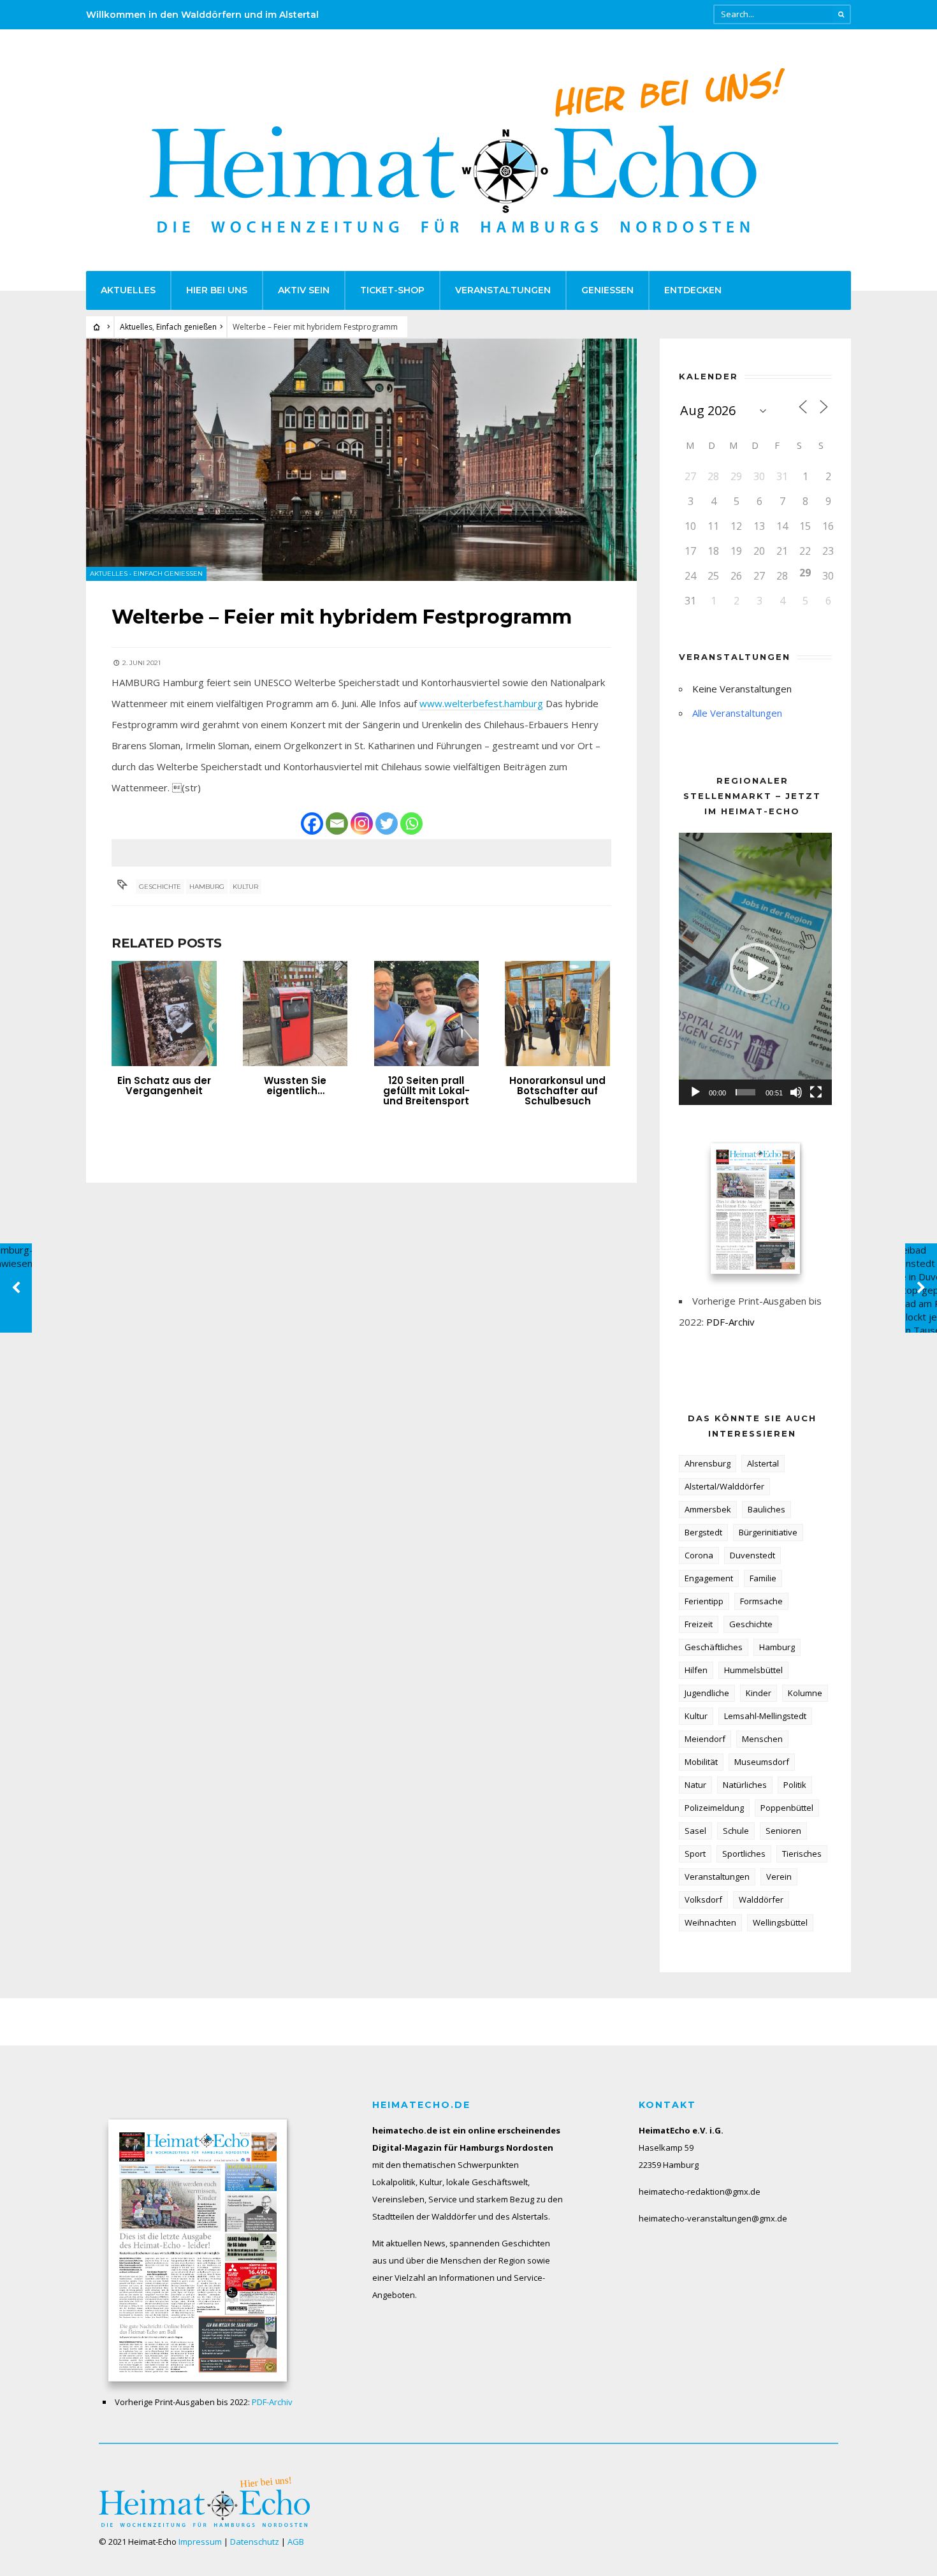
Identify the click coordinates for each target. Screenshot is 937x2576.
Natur (695, 1785)
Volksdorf (703, 1899)
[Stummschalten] (796, 1092)
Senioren (783, 1831)
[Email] (337, 823)
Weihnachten (710, 1922)
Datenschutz (255, 2542)
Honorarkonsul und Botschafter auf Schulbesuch (557, 1091)
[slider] (745, 1092)
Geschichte (160, 887)
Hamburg (207, 887)
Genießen (607, 290)
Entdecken (693, 290)
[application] (755, 969)
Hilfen (696, 1670)
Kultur (245, 887)
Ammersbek (708, 1509)
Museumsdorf (762, 1762)
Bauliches (766, 1509)
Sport (695, 1854)
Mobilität (701, 1762)
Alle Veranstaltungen (737, 713)
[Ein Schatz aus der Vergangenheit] (164, 1014)
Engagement (709, 1578)
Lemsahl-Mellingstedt (765, 1716)
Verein (779, 1877)
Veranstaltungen (503, 290)
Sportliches (744, 1854)
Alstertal (763, 1463)
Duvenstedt (752, 1555)
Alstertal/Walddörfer (724, 1486)
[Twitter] (387, 823)
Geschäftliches (714, 1647)
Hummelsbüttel (753, 1670)
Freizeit (699, 1624)
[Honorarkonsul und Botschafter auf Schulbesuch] (557, 1014)
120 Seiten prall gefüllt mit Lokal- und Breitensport (426, 1091)
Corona (699, 1555)
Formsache (761, 1601)
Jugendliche (707, 1693)
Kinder (759, 1693)
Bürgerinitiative (768, 1532)
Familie (763, 1578)
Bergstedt (703, 1532)
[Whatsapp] (411, 823)
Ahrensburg (708, 1463)
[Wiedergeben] (695, 1092)
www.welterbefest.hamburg (481, 703)
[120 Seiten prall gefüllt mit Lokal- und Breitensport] (427, 1014)
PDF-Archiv (730, 1322)
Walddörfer (761, 1899)
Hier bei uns (217, 290)
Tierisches (802, 1854)
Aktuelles (128, 290)
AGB (296, 2542)
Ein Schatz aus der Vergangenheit (164, 1086)
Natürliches (745, 1785)
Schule (736, 1831)
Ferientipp (704, 1601)
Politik (795, 1785)
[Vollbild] (816, 1092)
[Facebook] (312, 823)
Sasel (695, 1831)
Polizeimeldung (714, 1808)
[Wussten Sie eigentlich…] (295, 1014)
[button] (755, 969)
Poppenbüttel (787, 1808)
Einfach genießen (186, 327)
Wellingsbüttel (780, 1922)
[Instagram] (362, 823)
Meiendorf (705, 1739)
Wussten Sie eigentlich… (295, 1086)
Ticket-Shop (392, 290)
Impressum (200, 2542)
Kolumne (805, 1693)
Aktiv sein (304, 290)
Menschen (762, 1739)
